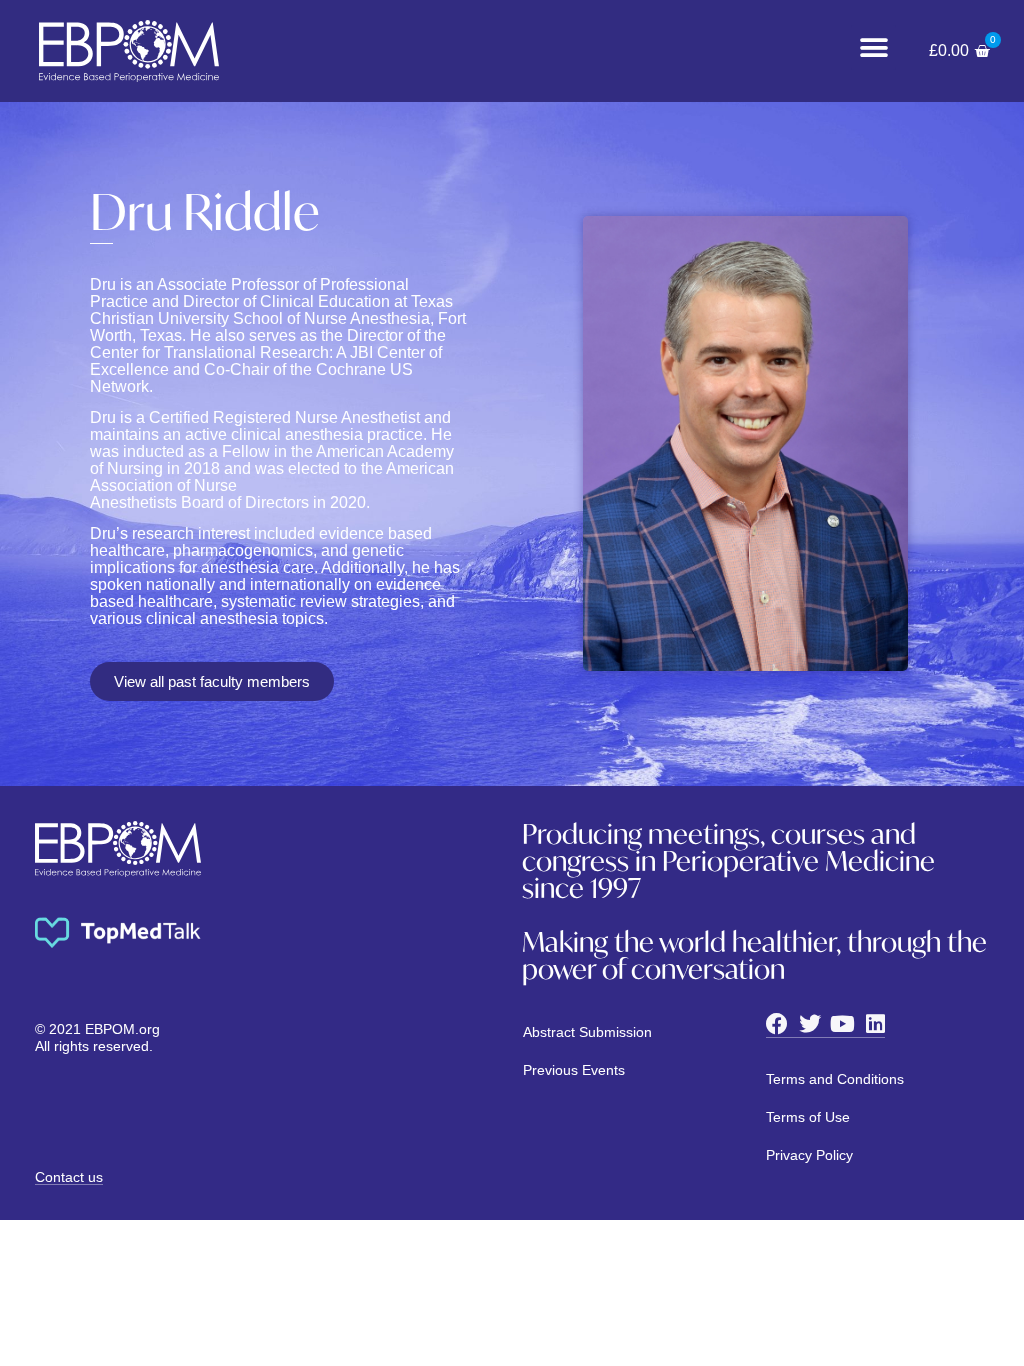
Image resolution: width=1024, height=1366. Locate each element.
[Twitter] (810, 1024)
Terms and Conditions (835, 1079)
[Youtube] (843, 1024)
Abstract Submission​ (587, 1032)
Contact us (69, 1177)
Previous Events (574, 1070)
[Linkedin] (876, 1024)
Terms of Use (808, 1117)
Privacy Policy (809, 1155)
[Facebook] (777, 1024)
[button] (873, 47)
